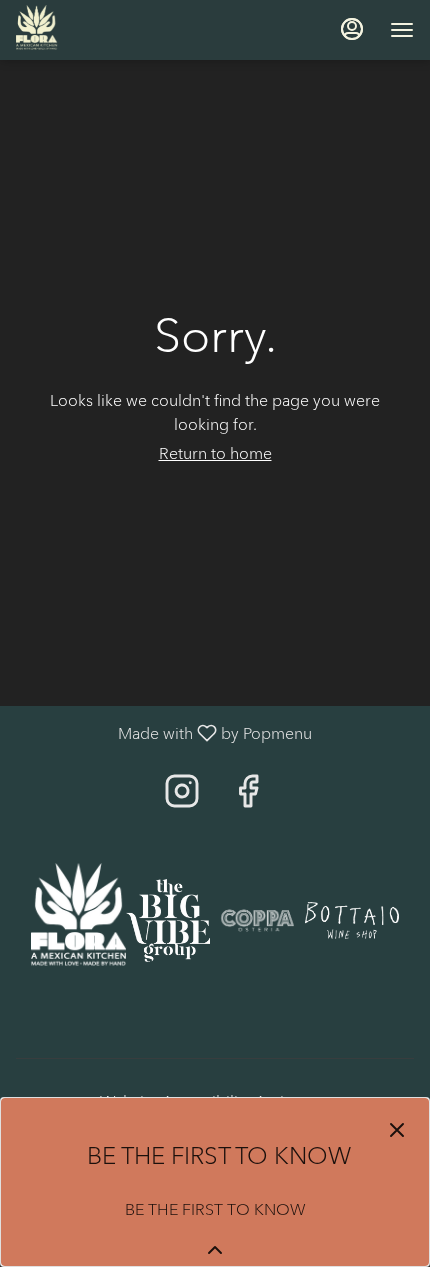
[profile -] (352, 29)
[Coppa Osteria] (257, 918)
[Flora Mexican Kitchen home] (106, 30)
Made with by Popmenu (163, 732)
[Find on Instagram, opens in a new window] (182, 796)
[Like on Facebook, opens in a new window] (248, 796)
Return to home (215, 453)
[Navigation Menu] (402, 30)
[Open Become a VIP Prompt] (215, 1250)
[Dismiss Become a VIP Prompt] (397, 1130)
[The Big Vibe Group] (168, 918)
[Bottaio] (352, 918)
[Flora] (78, 918)
